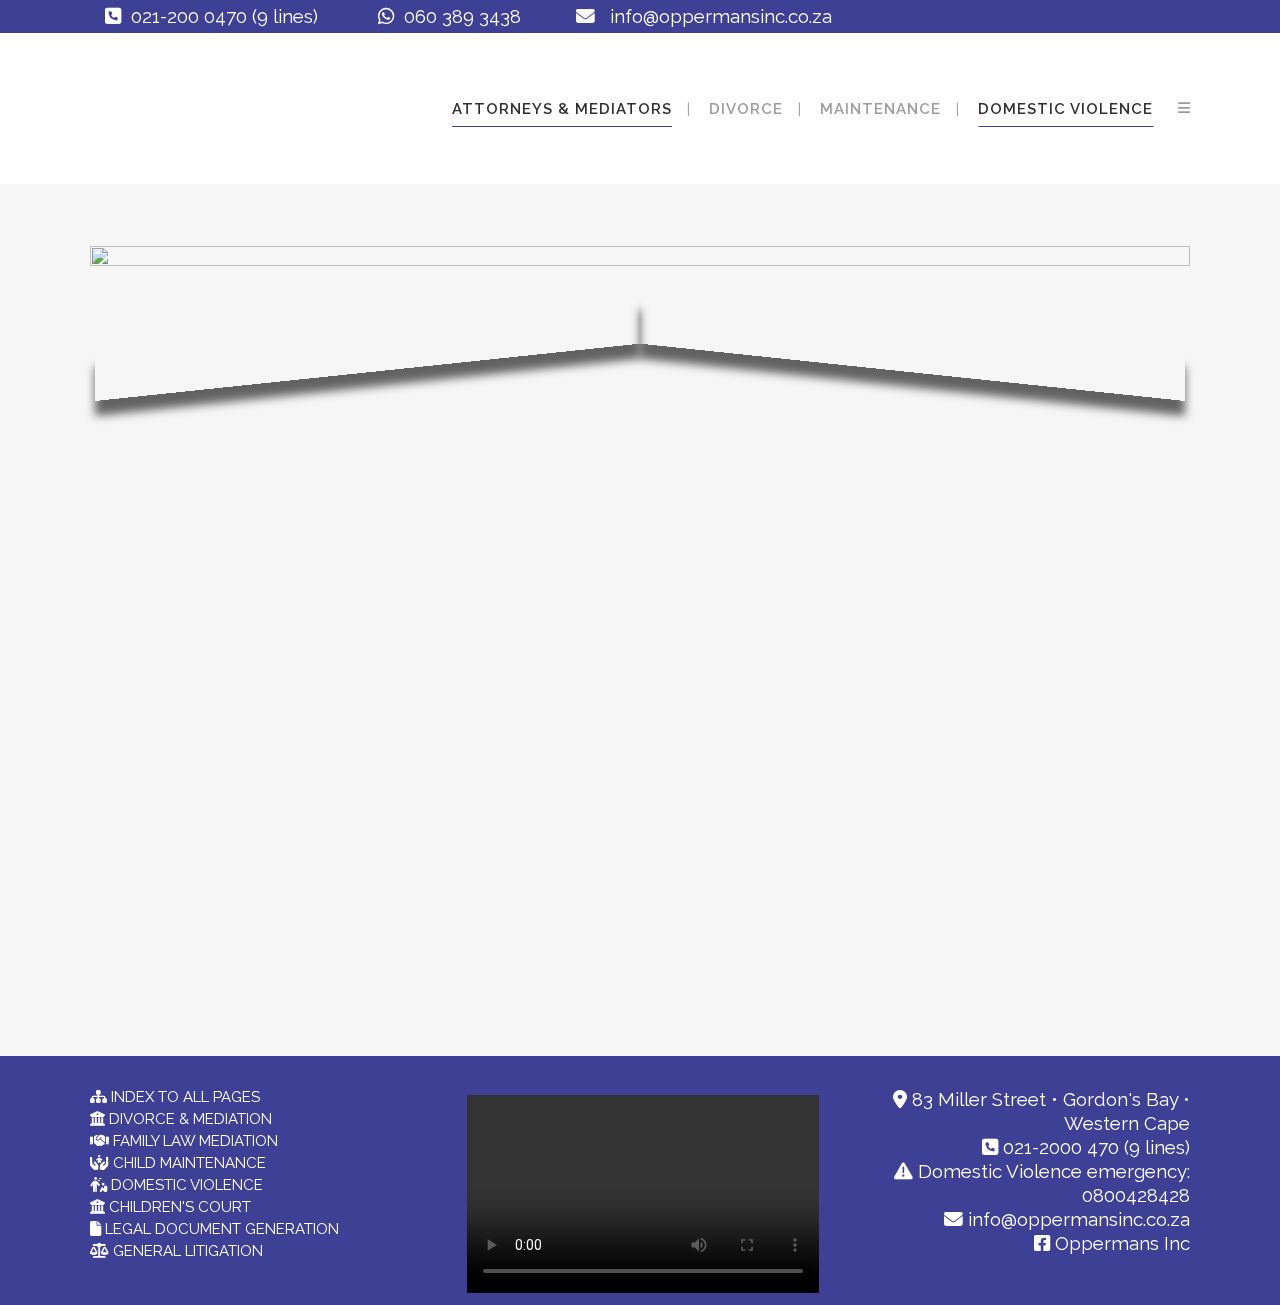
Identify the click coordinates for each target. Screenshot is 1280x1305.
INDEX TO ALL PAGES (183, 1097)
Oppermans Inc (1120, 1243)
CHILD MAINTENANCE (187, 1163)
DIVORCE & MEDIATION (188, 1119)
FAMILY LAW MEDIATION (193, 1141)
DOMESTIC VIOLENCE (185, 1185)
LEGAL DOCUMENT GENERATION (220, 1229)
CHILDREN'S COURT (178, 1207)
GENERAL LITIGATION (186, 1251)
